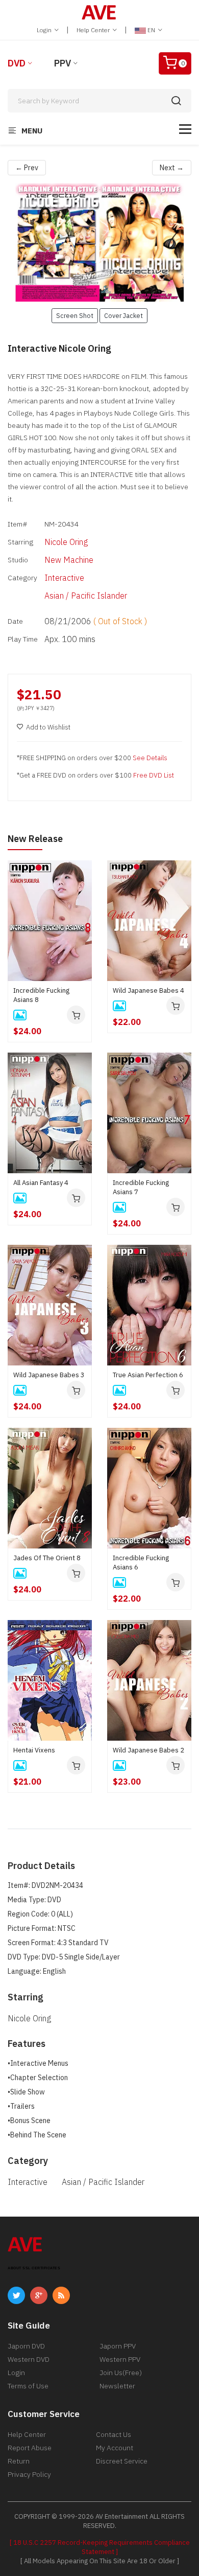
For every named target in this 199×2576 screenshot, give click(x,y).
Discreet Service (122, 2461)
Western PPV (120, 2359)
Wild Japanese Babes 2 (148, 1750)
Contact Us (114, 2434)
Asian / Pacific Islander (86, 596)
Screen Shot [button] (75, 315)
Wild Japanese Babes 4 (148, 990)
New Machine (69, 560)
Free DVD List (154, 775)
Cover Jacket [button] (123, 315)
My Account (115, 2448)
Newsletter (117, 2386)
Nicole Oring (66, 542)
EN (151, 30)
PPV (63, 63)
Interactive (64, 578)
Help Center (94, 30)
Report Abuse (30, 2448)
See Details (150, 758)
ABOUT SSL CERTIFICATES (34, 2268)
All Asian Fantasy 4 (41, 1183)
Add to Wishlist (48, 727)
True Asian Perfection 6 (148, 1375)
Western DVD (29, 2359)
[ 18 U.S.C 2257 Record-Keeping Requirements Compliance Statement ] (100, 2547)
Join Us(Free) (121, 2373)
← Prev (27, 168)
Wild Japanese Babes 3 (49, 1375)
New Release (35, 839)
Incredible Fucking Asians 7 (141, 1187)
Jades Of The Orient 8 (47, 1558)
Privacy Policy (29, 2474)
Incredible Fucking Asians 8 (41, 995)
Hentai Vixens (34, 1750)
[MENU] (185, 129)
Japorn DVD (26, 2346)
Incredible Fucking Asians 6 (141, 1563)
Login (45, 30)
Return (19, 2461)
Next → (172, 168)
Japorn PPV (118, 2346)
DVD (17, 63)
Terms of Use (28, 2386)
